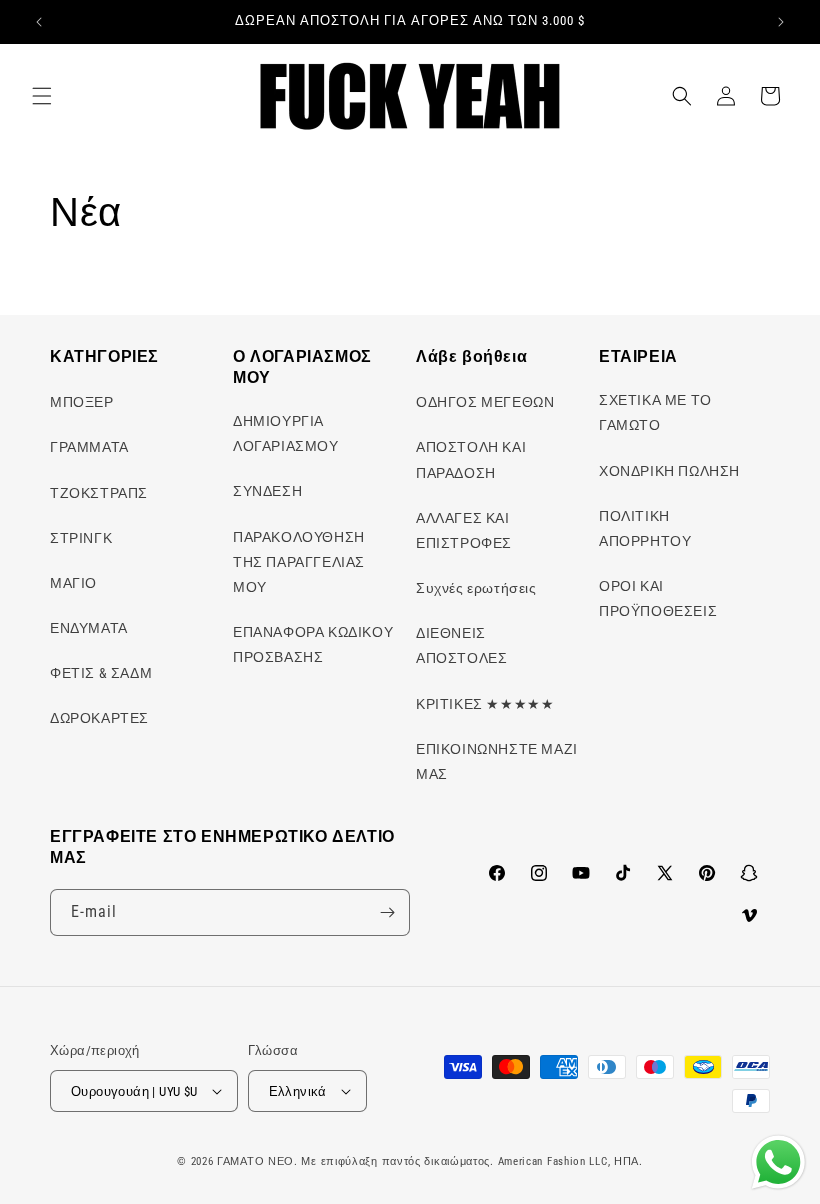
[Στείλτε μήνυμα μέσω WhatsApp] (778, 1162)
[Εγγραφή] (387, 912)
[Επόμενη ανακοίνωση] (781, 22)
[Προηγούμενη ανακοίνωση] (39, 22)
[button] (42, 96)
